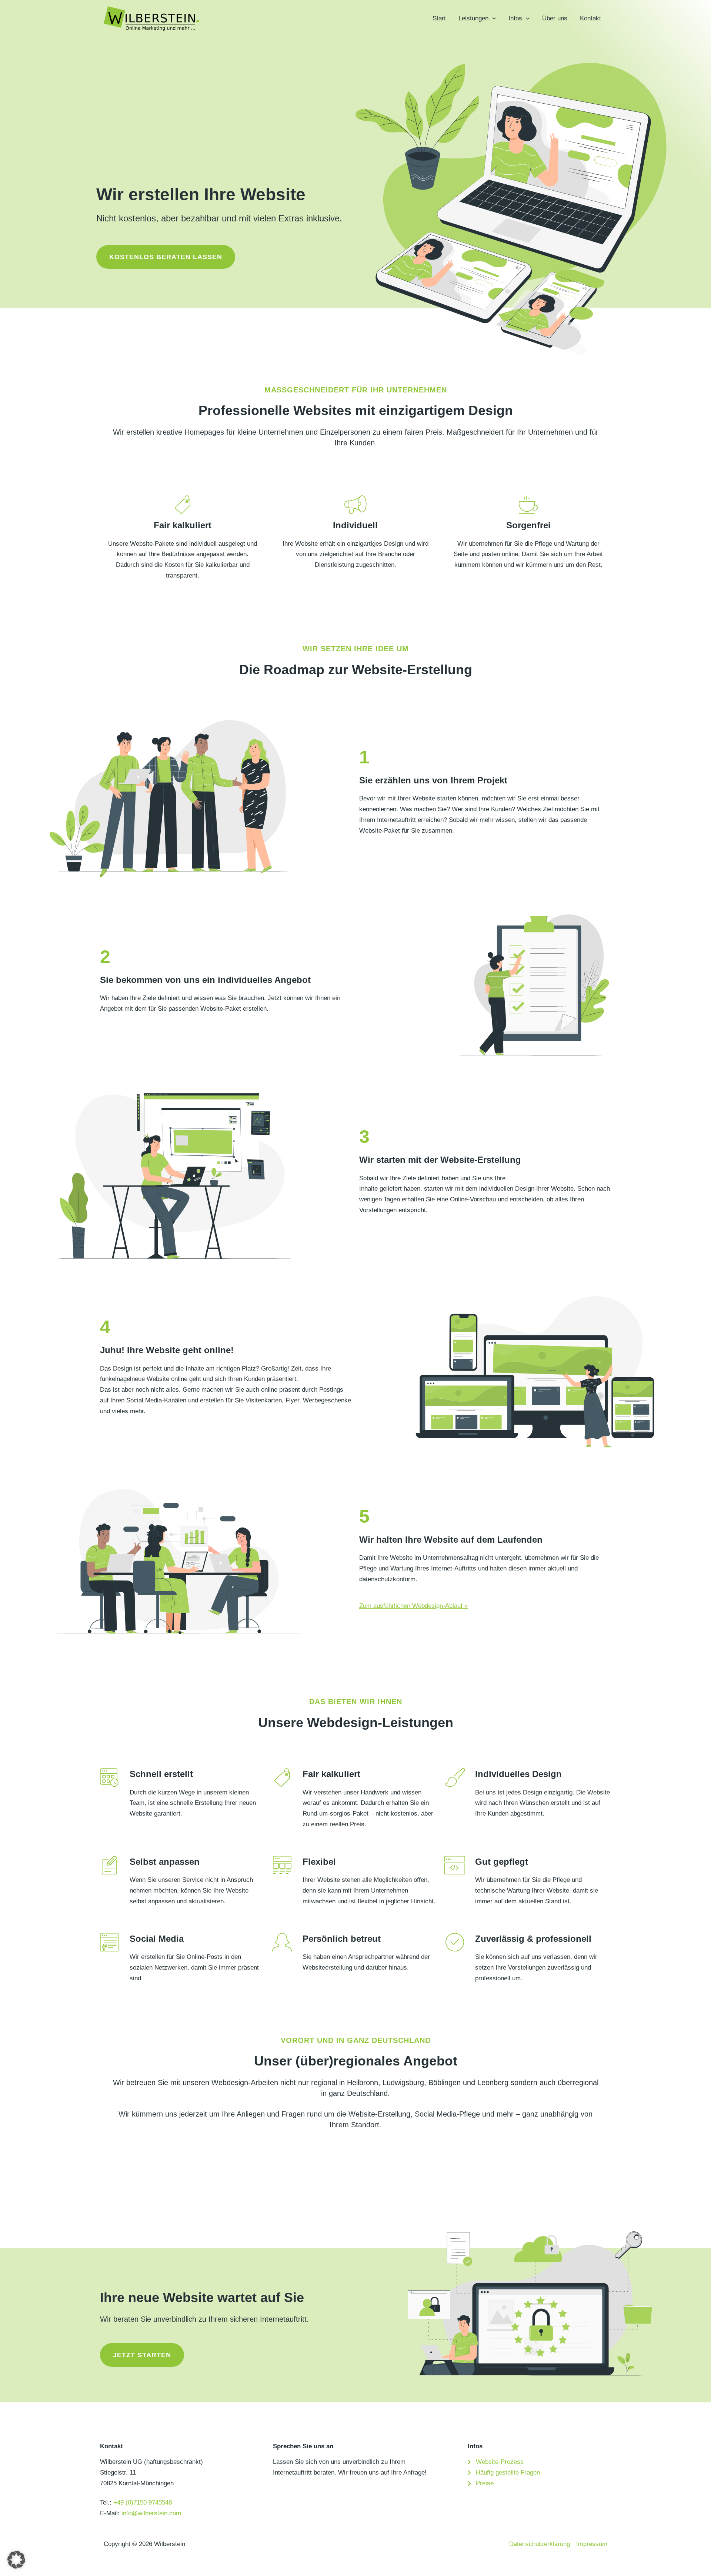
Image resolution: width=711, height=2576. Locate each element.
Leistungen (473, 18)
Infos (515, 18)
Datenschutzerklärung (540, 2544)
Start (439, 18)
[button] (492, 19)
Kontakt (590, 18)
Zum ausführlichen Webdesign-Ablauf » (413, 1606)
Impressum (592, 2544)
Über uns (555, 18)
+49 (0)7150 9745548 (143, 2503)
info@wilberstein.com (151, 2513)
